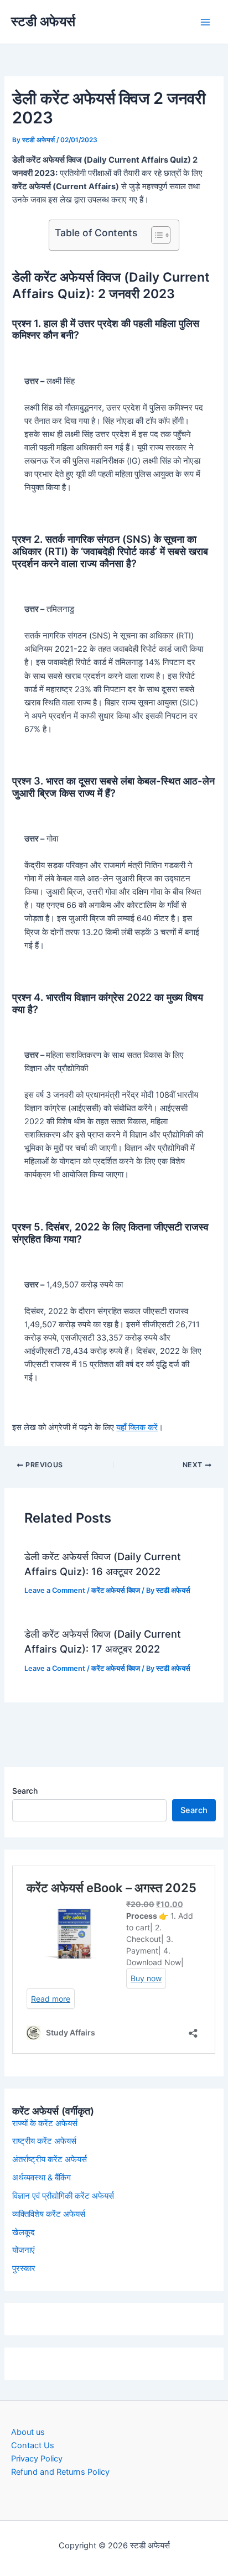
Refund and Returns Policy (60, 2472)
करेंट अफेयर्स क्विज (116, 1590)
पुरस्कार (24, 2268)
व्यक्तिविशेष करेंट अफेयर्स (49, 2214)
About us (28, 2432)
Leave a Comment (55, 1590)
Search (25, 1791)
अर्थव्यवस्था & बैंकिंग (42, 2178)
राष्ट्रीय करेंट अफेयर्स (44, 2141)
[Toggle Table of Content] (155, 235)
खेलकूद (24, 2232)
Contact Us (33, 2445)
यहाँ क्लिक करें (137, 1427)
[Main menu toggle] (205, 22)
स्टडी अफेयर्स (43, 21)
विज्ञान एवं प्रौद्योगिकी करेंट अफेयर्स (63, 2196)
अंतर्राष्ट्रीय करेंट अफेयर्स (50, 2159)
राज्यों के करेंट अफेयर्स (45, 2123)
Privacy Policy (37, 2459)
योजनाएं (24, 2250)
